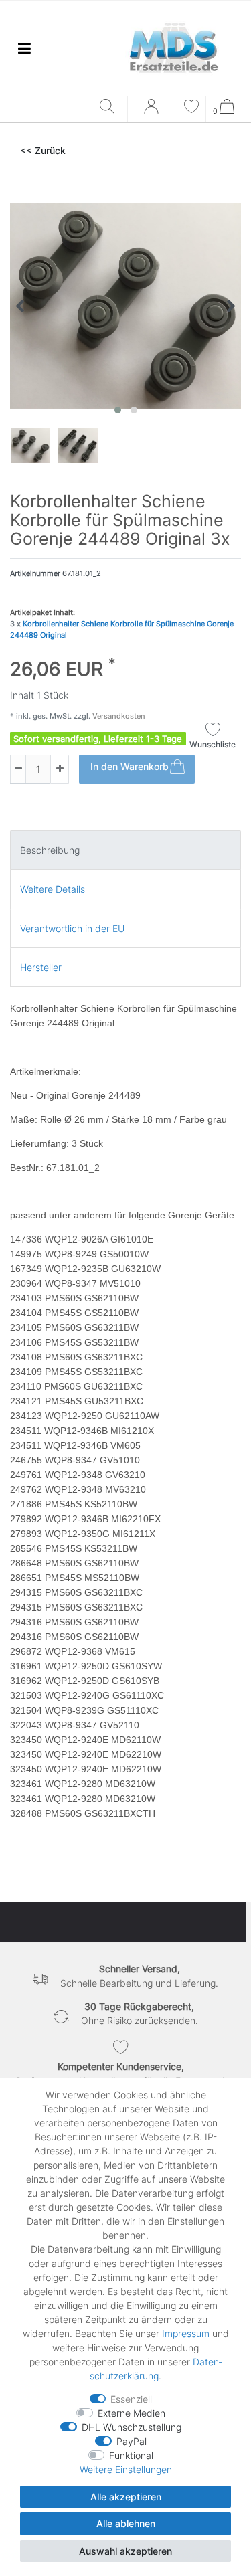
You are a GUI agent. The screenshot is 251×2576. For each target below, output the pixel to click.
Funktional (131, 2455)
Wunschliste (213, 744)
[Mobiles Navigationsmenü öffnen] (24, 48)
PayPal (132, 2441)
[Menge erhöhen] (60, 769)
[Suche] (110, 107)
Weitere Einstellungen (126, 2469)
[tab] (125, 850)
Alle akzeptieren (126, 2497)
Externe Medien (132, 2413)
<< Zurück (43, 150)
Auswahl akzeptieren (125, 2551)
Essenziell (131, 2399)
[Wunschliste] (191, 108)
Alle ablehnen (126, 2523)
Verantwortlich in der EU (72, 928)
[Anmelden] (153, 111)
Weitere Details (53, 889)
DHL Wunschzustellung (132, 2427)
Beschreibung (50, 850)
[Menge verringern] (18, 769)
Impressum (186, 2333)
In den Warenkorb (130, 766)
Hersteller (41, 967)
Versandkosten (118, 716)
